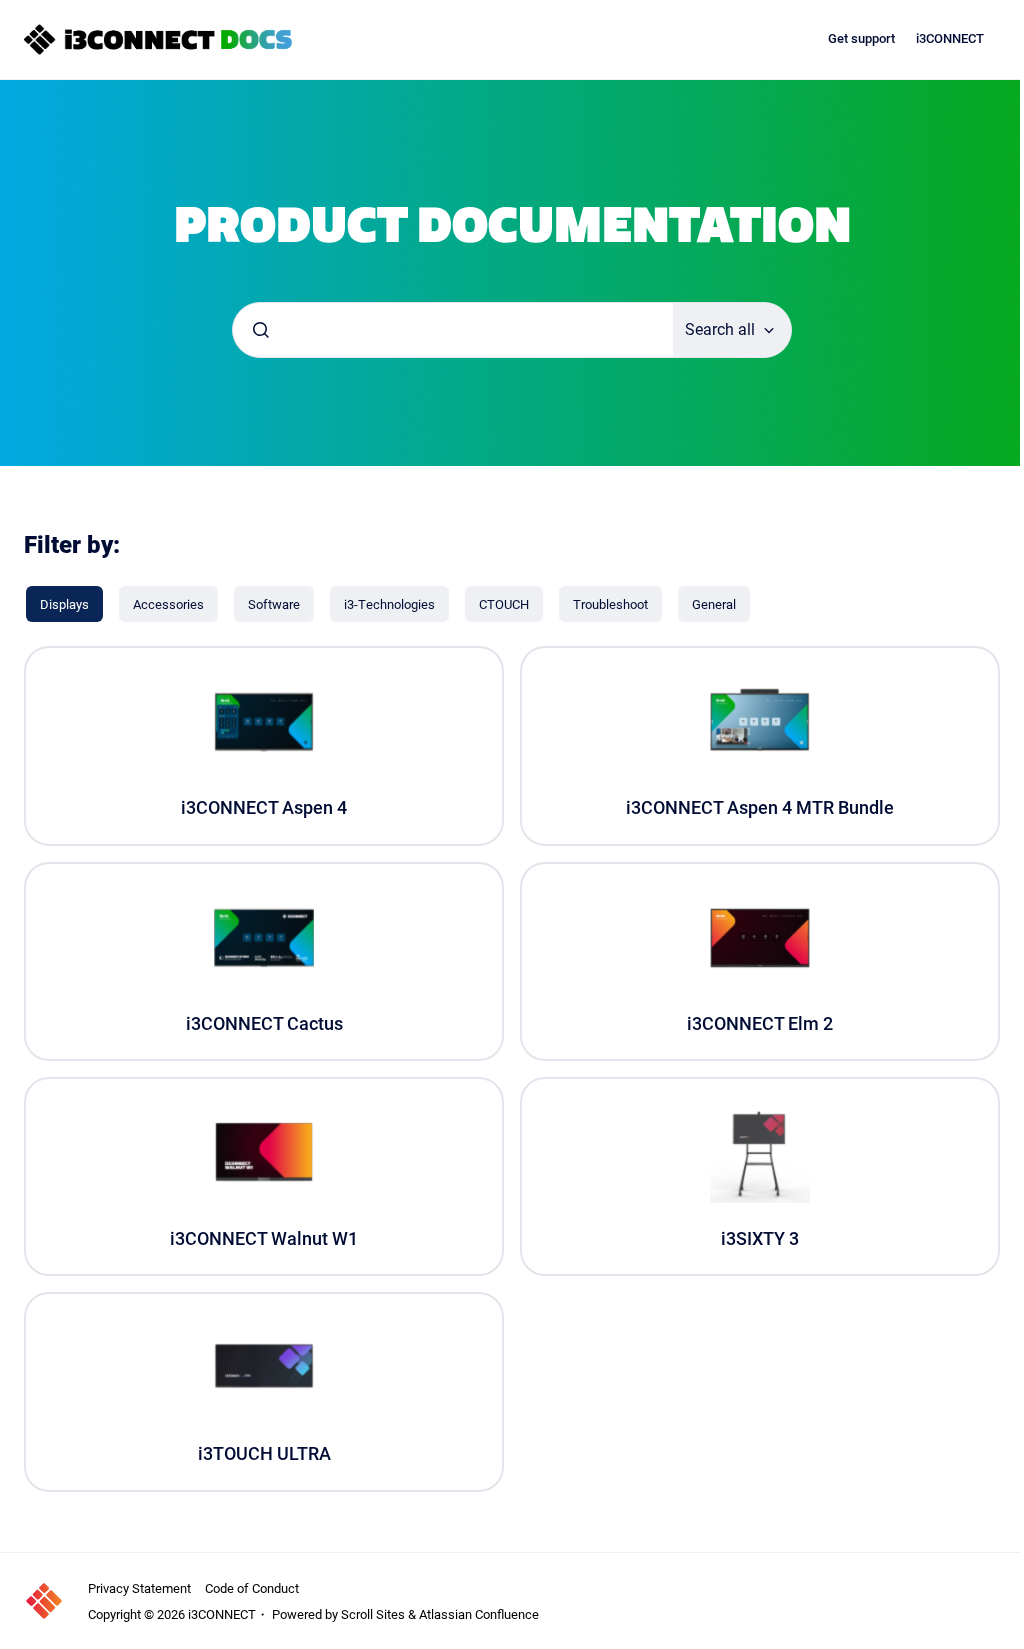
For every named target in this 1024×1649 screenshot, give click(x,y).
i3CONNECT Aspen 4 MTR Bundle (760, 807)
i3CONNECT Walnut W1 (264, 1238)
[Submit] (261, 330)
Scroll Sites (373, 1614)
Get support (861, 38)
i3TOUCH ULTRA (264, 1453)
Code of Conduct (252, 1588)
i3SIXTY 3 (760, 1238)
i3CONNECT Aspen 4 (264, 807)
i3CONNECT (950, 38)
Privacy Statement (139, 1588)
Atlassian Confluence (479, 1614)
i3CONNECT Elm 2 (760, 1023)
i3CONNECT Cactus (264, 1023)
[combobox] (453, 330)
